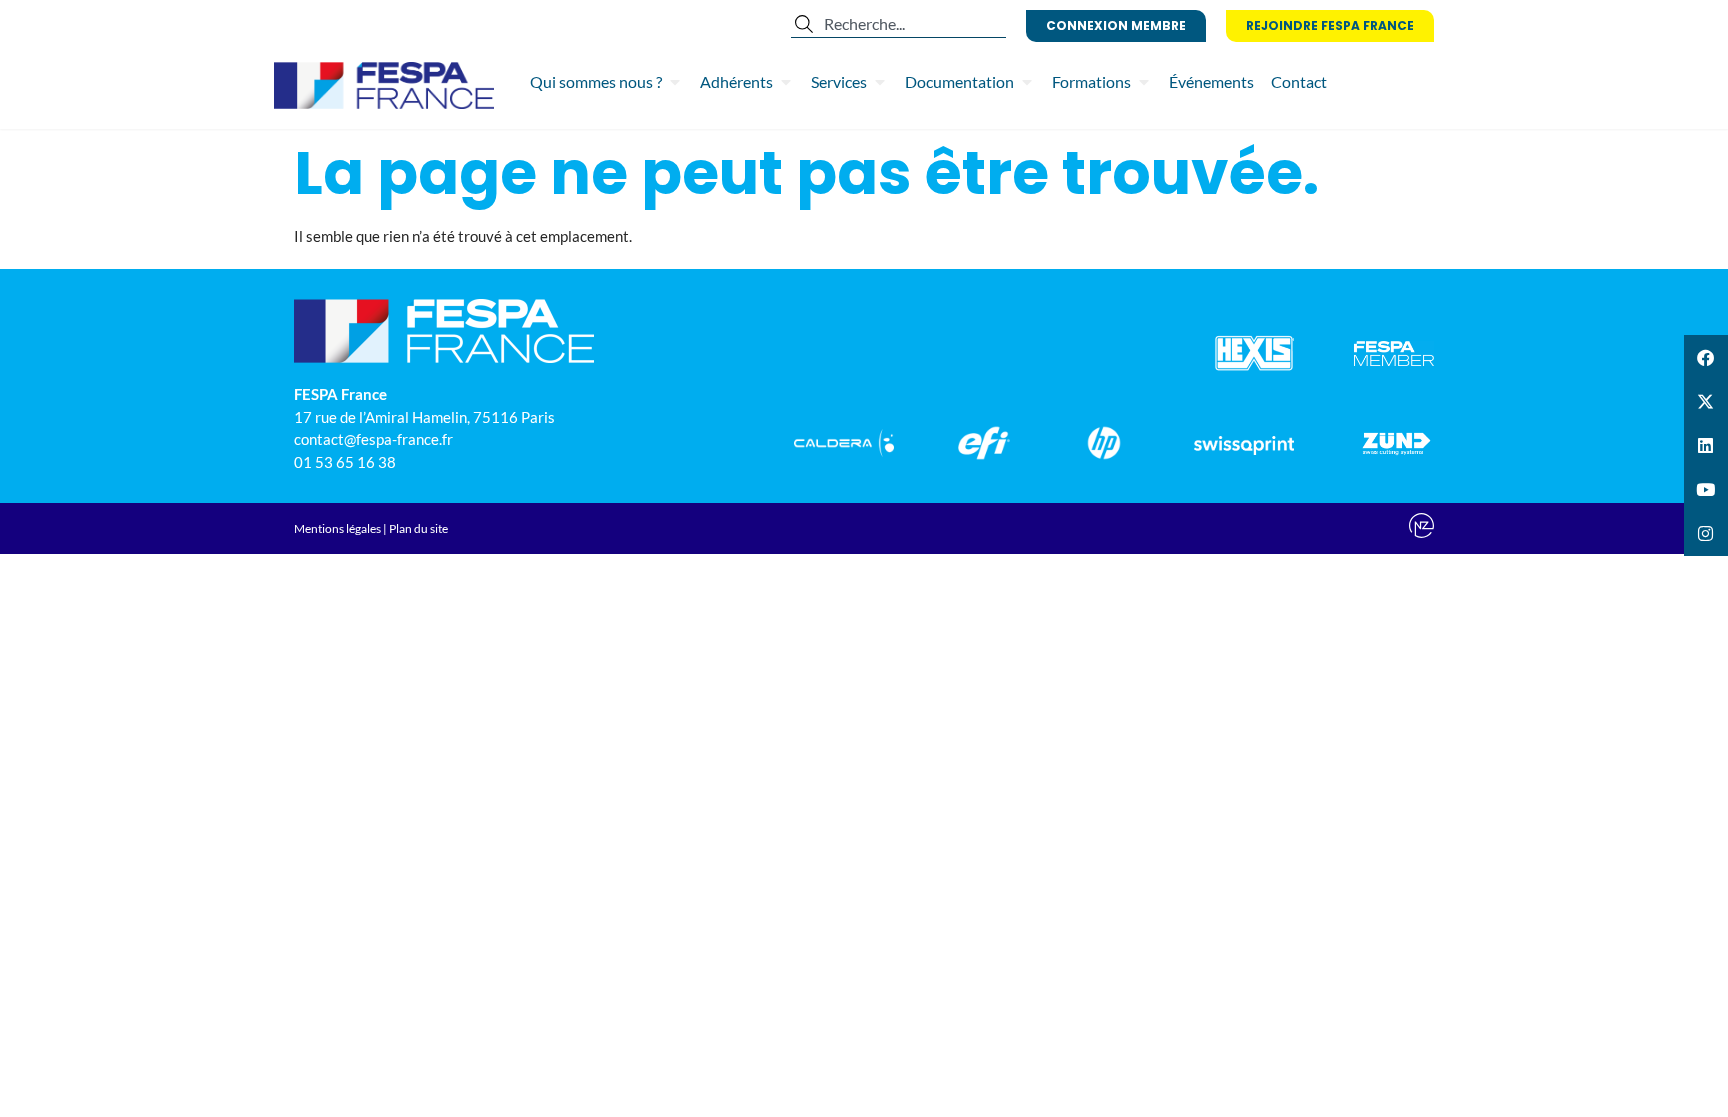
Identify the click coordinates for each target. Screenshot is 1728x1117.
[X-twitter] (1706, 401)
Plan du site (418, 528)
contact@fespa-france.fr (373, 439)
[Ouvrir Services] (880, 82)
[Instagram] (1706, 534)
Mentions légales (337, 528)
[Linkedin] (1706, 445)
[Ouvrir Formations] (1144, 82)
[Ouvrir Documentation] (1027, 82)
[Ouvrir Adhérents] (786, 82)
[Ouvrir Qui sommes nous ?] (675, 82)
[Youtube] (1706, 490)
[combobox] (898, 24)
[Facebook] (1706, 357)
